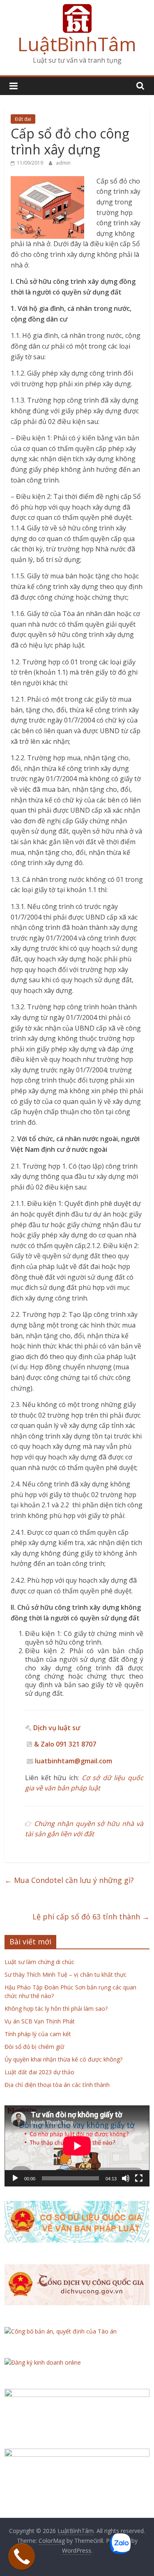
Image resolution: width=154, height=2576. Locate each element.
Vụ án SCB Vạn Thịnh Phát (40, 2021)
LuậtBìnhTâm (77, 44)
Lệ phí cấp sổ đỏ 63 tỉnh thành (91, 1917)
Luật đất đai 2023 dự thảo (39, 2072)
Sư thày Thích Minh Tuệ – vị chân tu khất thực (66, 1974)
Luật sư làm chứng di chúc (39, 1962)
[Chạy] (15, 2178)
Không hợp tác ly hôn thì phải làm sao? (56, 2008)
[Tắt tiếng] (126, 2178)
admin (63, 163)
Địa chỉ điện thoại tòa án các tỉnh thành (57, 2085)
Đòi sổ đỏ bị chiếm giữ (34, 2047)
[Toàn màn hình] (139, 2178)
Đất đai (23, 119)
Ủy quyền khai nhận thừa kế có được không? (63, 2059)
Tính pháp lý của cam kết (38, 2034)
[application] (77, 2146)
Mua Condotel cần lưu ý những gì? (69, 1880)
